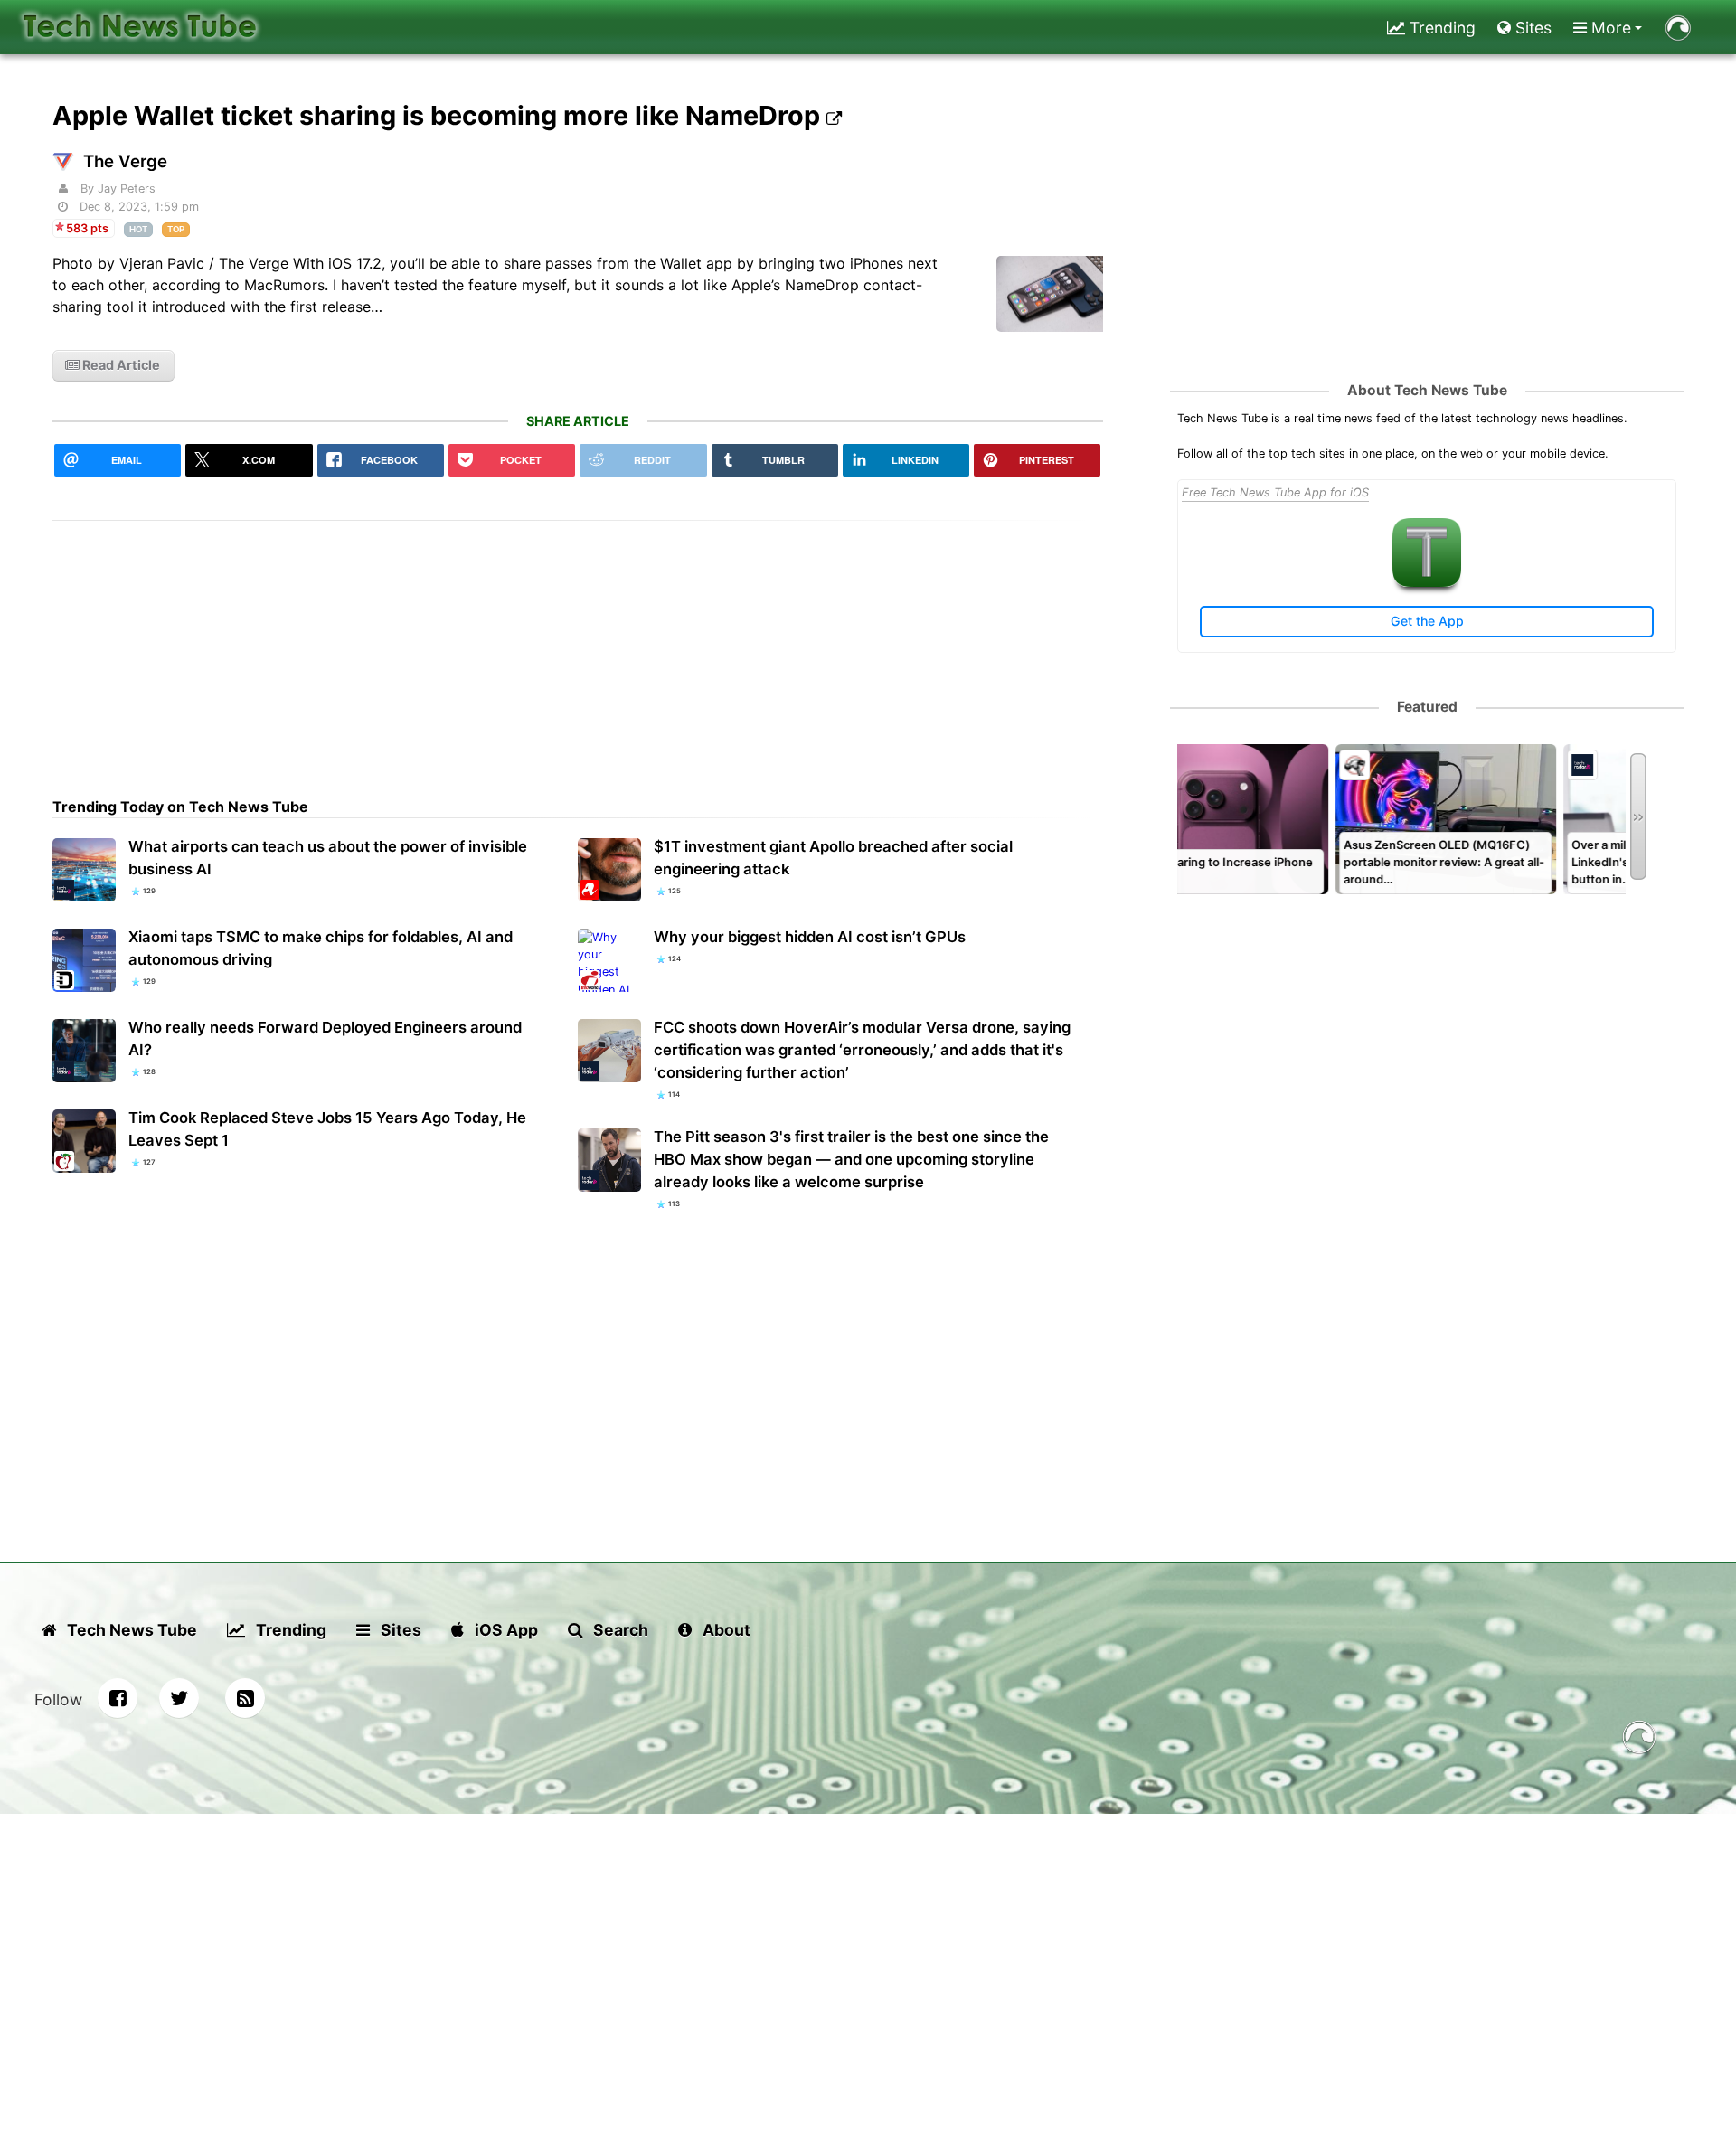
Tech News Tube (130, 1630)
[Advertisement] (578, 647)
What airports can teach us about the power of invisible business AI (328, 858)
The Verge (125, 161)
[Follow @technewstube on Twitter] (179, 1698)
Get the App (1427, 621)
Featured (1427, 707)
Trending (1440, 28)
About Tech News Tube (1427, 390)
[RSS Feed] (245, 1698)
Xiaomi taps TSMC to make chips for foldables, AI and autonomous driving (321, 948)
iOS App (505, 1630)
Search (619, 1630)
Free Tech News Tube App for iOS (1275, 492)
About (725, 1630)
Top (176, 229)
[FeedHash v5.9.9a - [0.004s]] (1639, 1740)
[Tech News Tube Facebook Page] (118, 1698)
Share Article (578, 421)
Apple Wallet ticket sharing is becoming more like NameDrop (439, 115)
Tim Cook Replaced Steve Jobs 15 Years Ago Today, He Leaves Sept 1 (327, 1129)
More (1609, 28)
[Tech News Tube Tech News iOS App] (1427, 583)
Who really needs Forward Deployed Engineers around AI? (325, 1038)
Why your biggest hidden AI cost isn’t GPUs (810, 937)
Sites (1531, 28)
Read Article (120, 365)
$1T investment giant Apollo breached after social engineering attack (833, 858)
